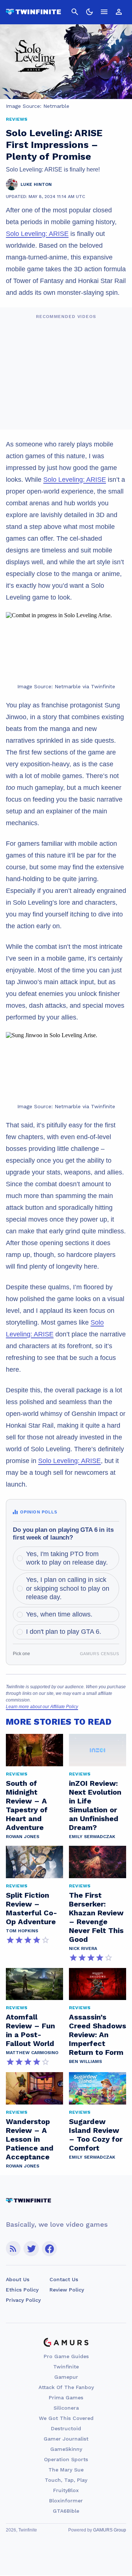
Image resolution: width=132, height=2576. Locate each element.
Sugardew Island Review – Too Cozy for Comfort (96, 2135)
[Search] (75, 12)
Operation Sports (66, 2459)
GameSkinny (66, 2449)
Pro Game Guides (66, 2356)
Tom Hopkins (22, 1931)
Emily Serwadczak (92, 1837)
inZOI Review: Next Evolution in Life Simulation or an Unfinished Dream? (95, 1805)
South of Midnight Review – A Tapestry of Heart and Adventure (27, 1805)
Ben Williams (85, 2061)
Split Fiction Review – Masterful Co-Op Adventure (32, 1908)
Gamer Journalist (66, 2439)
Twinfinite (66, 2367)
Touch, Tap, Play (66, 2480)
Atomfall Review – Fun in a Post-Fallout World (30, 2030)
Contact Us (64, 2279)
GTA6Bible (66, 2511)
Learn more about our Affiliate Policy (42, 1707)
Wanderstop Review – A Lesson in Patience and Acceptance (30, 2139)
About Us (18, 2279)
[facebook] (49, 2249)
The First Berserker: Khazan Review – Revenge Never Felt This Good (96, 1917)
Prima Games (66, 2397)
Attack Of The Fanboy (66, 2387)
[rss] (13, 2249)
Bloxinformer (66, 2501)
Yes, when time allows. (59, 1614)
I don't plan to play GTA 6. (64, 1632)
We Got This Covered (66, 2418)
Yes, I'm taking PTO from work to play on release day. (67, 1558)
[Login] (119, 12)
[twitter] (31, 2249)
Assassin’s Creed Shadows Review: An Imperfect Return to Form (98, 2035)
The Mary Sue (66, 2470)
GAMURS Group (110, 2530)
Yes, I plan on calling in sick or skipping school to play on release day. (68, 1588)
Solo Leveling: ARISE (37, 234)
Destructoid (66, 2428)
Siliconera (66, 2408)
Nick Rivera (83, 1948)
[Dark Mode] (89, 12)
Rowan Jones (23, 1837)
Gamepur (66, 2377)
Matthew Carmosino (32, 2053)
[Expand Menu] (104, 12)
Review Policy (67, 2290)
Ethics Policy (22, 2290)
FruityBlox (66, 2490)
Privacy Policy (23, 2300)
